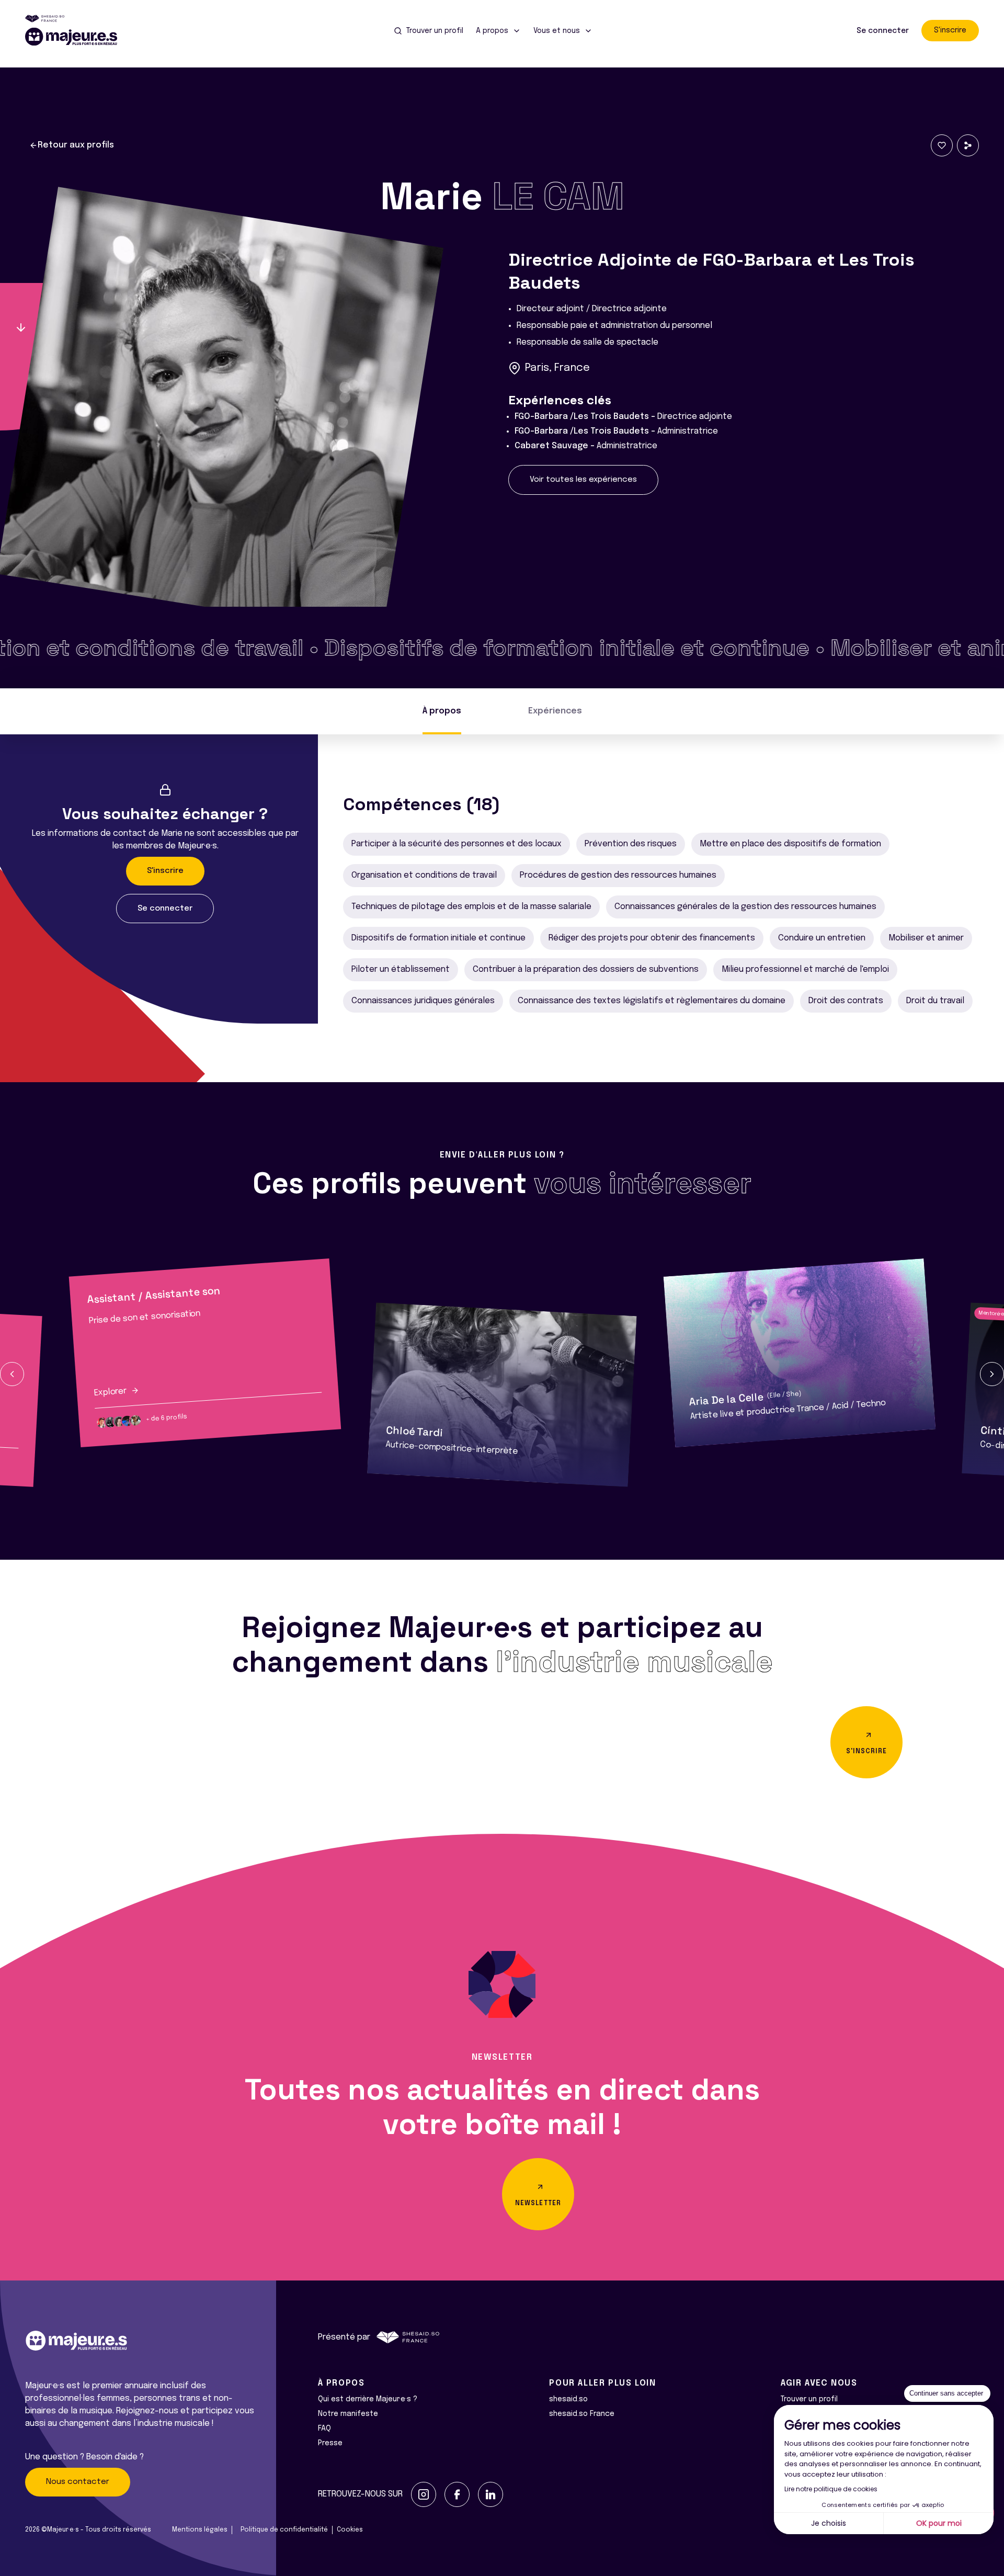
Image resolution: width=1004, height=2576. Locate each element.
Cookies (350, 2530)
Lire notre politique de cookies (831, 2489)
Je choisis (829, 2523)
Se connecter (883, 31)
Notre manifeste (348, 2414)
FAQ (324, 2429)
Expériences (555, 711)
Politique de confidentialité (284, 2530)
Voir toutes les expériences (583, 480)
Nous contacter (78, 2482)
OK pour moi (939, 2523)
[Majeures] (77, 37)
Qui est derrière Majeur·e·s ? (368, 2399)
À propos (442, 711)
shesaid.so (568, 2399)
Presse (330, 2443)
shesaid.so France (582, 2414)
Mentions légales (200, 2530)
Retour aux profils (76, 145)
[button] (12, 1374)
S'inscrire (950, 30)
